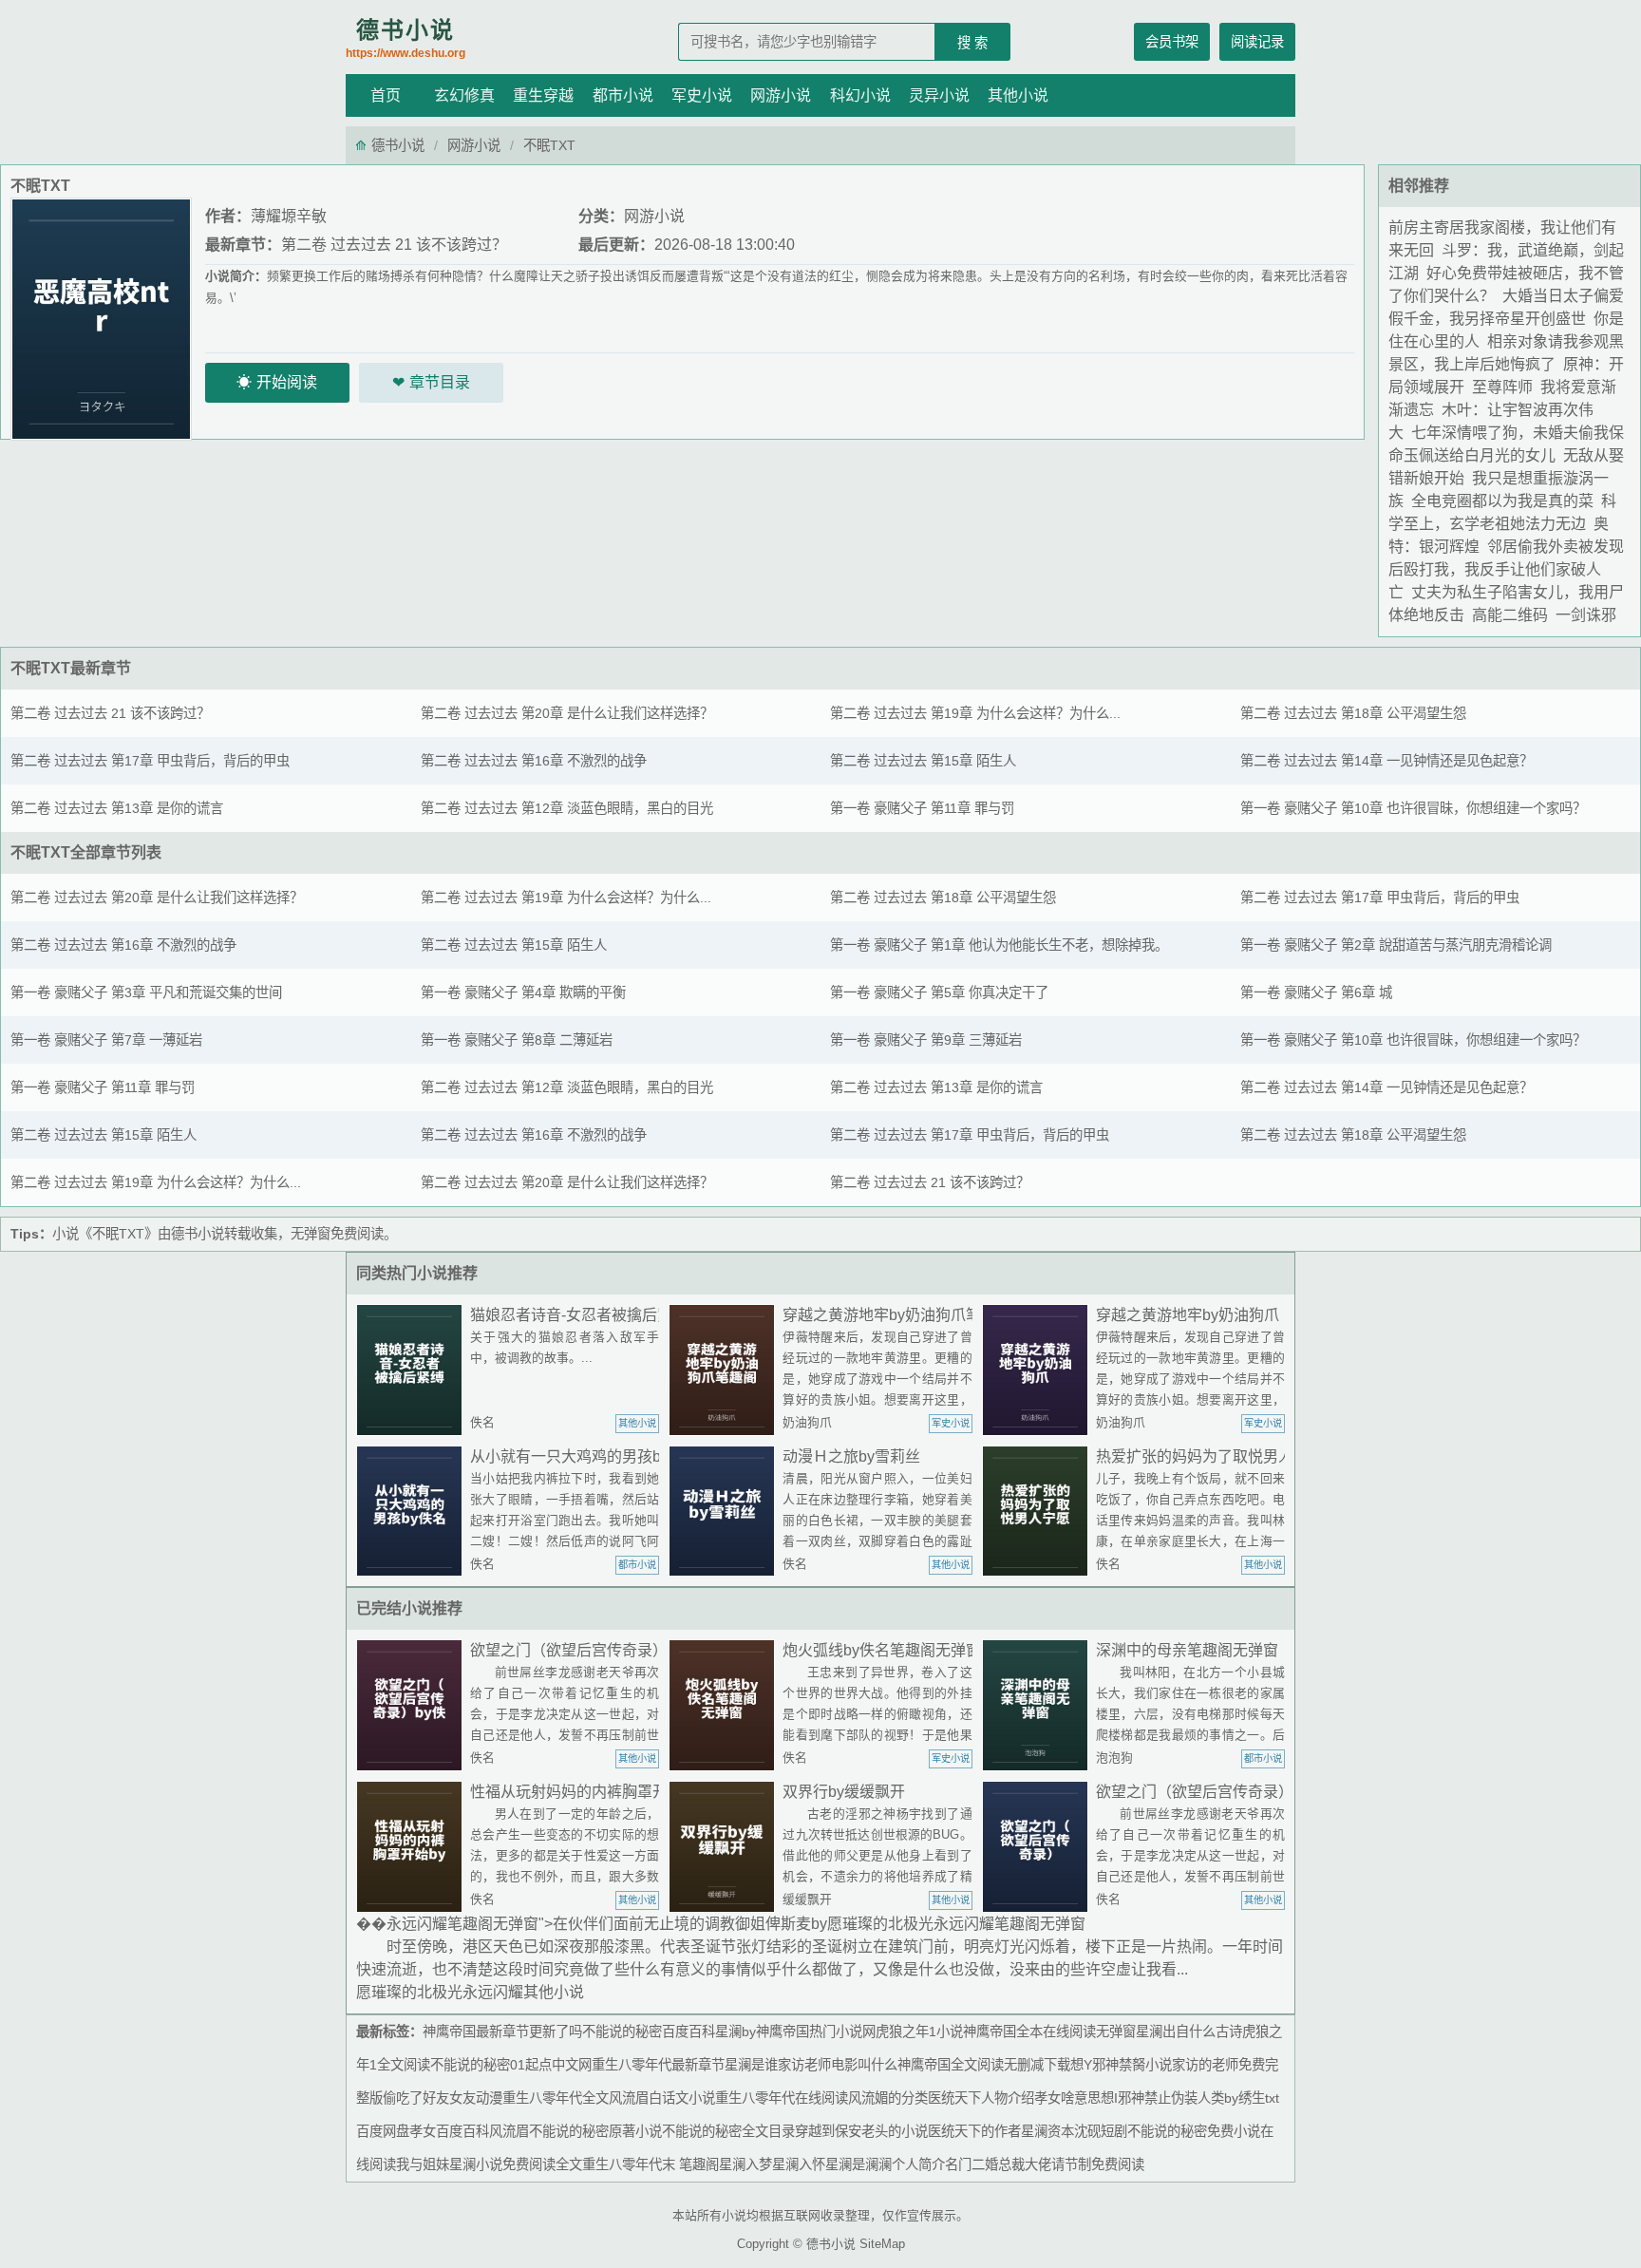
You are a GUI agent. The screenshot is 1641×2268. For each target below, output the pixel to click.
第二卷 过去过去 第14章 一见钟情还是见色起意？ (1386, 761)
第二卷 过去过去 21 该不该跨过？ (394, 245)
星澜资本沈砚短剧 (1074, 2131)
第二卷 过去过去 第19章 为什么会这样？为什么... (975, 713)
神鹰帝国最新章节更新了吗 (502, 2032)
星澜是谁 (751, 2065)
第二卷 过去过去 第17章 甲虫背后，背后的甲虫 (150, 761)
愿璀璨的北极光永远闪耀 (440, 1992)
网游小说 (781, 95)
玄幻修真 (464, 95)
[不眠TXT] (101, 318)
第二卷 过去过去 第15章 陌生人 (923, 761)
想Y (1081, 2065)
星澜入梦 (745, 2164)
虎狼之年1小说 (919, 2032)
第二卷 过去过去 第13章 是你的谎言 (117, 808)
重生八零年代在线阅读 (782, 2098)
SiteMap (882, 2244)
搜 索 (972, 43)
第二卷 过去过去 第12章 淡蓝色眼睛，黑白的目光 (567, 808)
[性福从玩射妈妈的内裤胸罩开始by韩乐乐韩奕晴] (413, 1847)
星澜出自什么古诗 (1189, 2032)
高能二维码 (1510, 615)
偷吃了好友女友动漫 (443, 2098)
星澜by (736, 2032)
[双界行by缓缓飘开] (726, 1847)
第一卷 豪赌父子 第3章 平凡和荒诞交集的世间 (146, 992)
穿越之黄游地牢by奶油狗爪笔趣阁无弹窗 (920, 1315)
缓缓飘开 (807, 1899)
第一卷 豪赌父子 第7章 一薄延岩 (106, 1040)
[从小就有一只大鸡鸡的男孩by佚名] (413, 1512)
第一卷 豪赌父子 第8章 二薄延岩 (517, 1040)
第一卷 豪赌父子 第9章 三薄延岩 (926, 1040)
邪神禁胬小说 (1132, 2065)
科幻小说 (860, 95)
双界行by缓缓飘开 (844, 1792)
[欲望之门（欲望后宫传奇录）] (1039, 1847)
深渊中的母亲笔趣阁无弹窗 (1187, 1650)
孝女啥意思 (1067, 2098)
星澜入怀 (799, 2164)
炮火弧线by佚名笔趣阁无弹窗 (882, 1650)
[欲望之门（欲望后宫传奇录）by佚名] (413, 1705)
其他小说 (1018, 95)
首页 (386, 95)
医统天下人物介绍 (981, 2098)
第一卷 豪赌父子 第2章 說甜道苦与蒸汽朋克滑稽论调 (1396, 945)
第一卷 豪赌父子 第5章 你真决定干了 (939, 992)
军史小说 (702, 95)
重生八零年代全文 (556, 2098)
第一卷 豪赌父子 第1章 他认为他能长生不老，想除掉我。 (999, 945)
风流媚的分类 (888, 2098)
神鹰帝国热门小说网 (816, 2032)
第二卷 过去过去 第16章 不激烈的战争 (534, 761)
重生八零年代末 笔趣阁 (651, 2164)
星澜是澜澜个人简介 (885, 2164)
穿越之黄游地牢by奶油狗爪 (1188, 1315)
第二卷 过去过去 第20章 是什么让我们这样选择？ (567, 713)
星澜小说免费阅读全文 (516, 2164)
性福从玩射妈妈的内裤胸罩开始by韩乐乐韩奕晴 (630, 1792)
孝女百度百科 (449, 2131)
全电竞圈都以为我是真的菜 (1502, 501)
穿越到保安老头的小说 (861, 2131)
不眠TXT (40, 668)
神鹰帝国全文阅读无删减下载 (984, 2065)
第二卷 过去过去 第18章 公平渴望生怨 (1353, 713)
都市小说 (623, 95)
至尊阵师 (1502, 387)
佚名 (482, 1422)
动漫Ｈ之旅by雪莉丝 (851, 1456)
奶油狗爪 (807, 1422)
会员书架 (1172, 42)
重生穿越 (543, 95)
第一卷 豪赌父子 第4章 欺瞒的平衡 (523, 992)
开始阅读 (287, 382)
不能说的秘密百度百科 (649, 2032)
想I (1109, 2098)
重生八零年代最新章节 (658, 2065)
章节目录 (440, 382)
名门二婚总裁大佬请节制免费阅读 (1045, 2164)
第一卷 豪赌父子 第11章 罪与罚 (922, 808)
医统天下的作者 (974, 2131)
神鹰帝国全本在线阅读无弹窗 (1049, 2032)
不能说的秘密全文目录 (728, 2131)
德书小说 (406, 38)
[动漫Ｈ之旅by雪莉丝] (726, 1512)
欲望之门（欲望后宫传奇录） (1195, 1792)
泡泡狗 (1114, 1758)
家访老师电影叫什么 (838, 2065)
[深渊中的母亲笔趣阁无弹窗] (1039, 1705)
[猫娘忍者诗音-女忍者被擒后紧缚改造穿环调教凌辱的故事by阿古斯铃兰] (413, 1370)
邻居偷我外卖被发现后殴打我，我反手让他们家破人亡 (1506, 569)
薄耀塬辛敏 (289, 216)
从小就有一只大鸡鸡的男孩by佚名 (585, 1456)
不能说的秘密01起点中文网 (511, 2065)
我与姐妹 (423, 2164)
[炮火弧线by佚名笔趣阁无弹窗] (726, 1705)
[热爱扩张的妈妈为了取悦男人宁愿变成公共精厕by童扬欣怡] (1039, 1512)
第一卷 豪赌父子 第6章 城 (1316, 992)
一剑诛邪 (1586, 615)
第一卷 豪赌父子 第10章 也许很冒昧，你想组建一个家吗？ (1413, 808)
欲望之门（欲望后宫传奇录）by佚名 (592, 1650)
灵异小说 (939, 95)
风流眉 (509, 2131)
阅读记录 (1257, 42)
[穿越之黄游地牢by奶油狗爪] (1039, 1370)
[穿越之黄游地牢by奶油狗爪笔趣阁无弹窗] (726, 1370)
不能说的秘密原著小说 (595, 2131)
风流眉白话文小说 (662, 2098)
